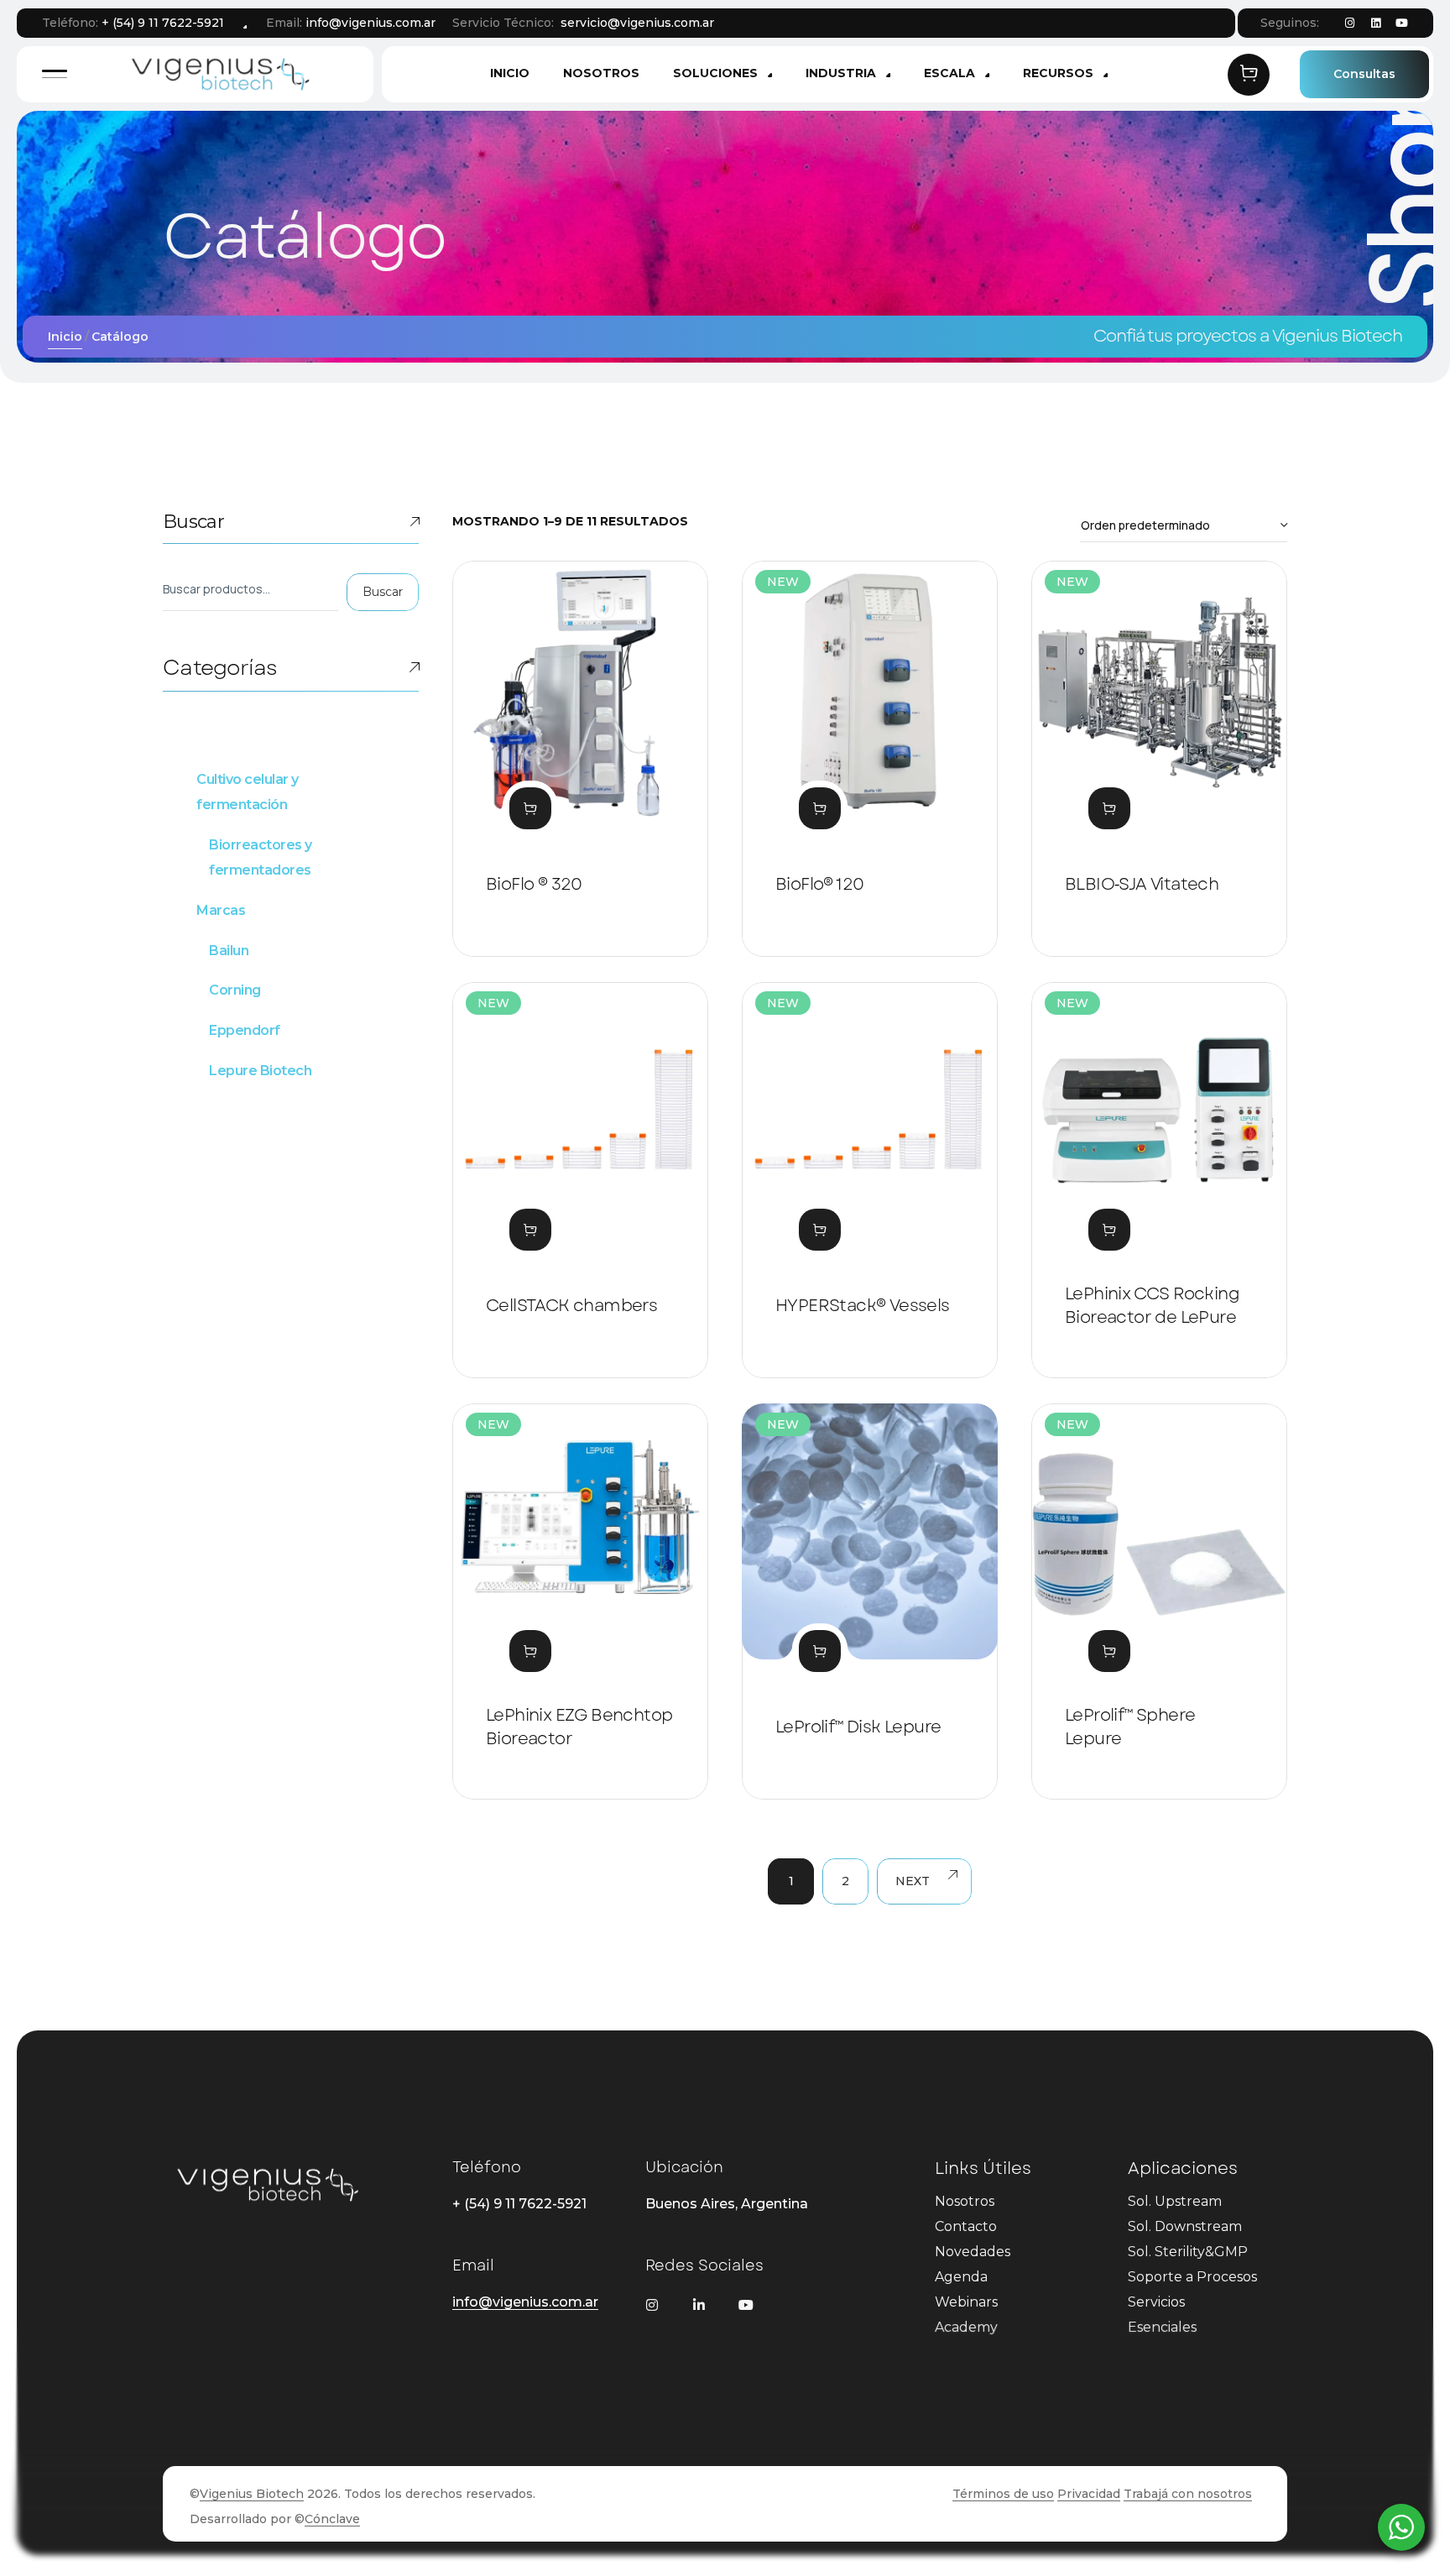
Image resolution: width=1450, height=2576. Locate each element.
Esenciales (1162, 2327)
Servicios (1156, 2302)
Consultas (1364, 74)
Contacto (966, 2226)
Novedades (973, 2252)
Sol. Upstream (1175, 2201)
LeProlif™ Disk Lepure (858, 1727)
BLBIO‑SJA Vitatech (1142, 884)
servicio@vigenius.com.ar (637, 23)
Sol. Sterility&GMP (1188, 2252)
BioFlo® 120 (819, 884)
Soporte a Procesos (1192, 2277)
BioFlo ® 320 (534, 884)
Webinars (966, 2302)
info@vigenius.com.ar (370, 23)
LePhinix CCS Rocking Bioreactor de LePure (1152, 1306)
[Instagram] (1349, 24)
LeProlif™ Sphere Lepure (1130, 1727)
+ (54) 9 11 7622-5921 (163, 23)
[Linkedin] (1375, 24)
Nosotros (965, 2201)
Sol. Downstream (1185, 2226)
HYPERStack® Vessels (863, 1306)
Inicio (65, 337)
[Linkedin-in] (699, 2305)
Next (913, 1881)
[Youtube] (1401, 24)
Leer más (530, 808)
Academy (966, 2327)
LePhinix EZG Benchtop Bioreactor (579, 1727)
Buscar (193, 522)
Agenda (961, 2277)
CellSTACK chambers (571, 1306)
